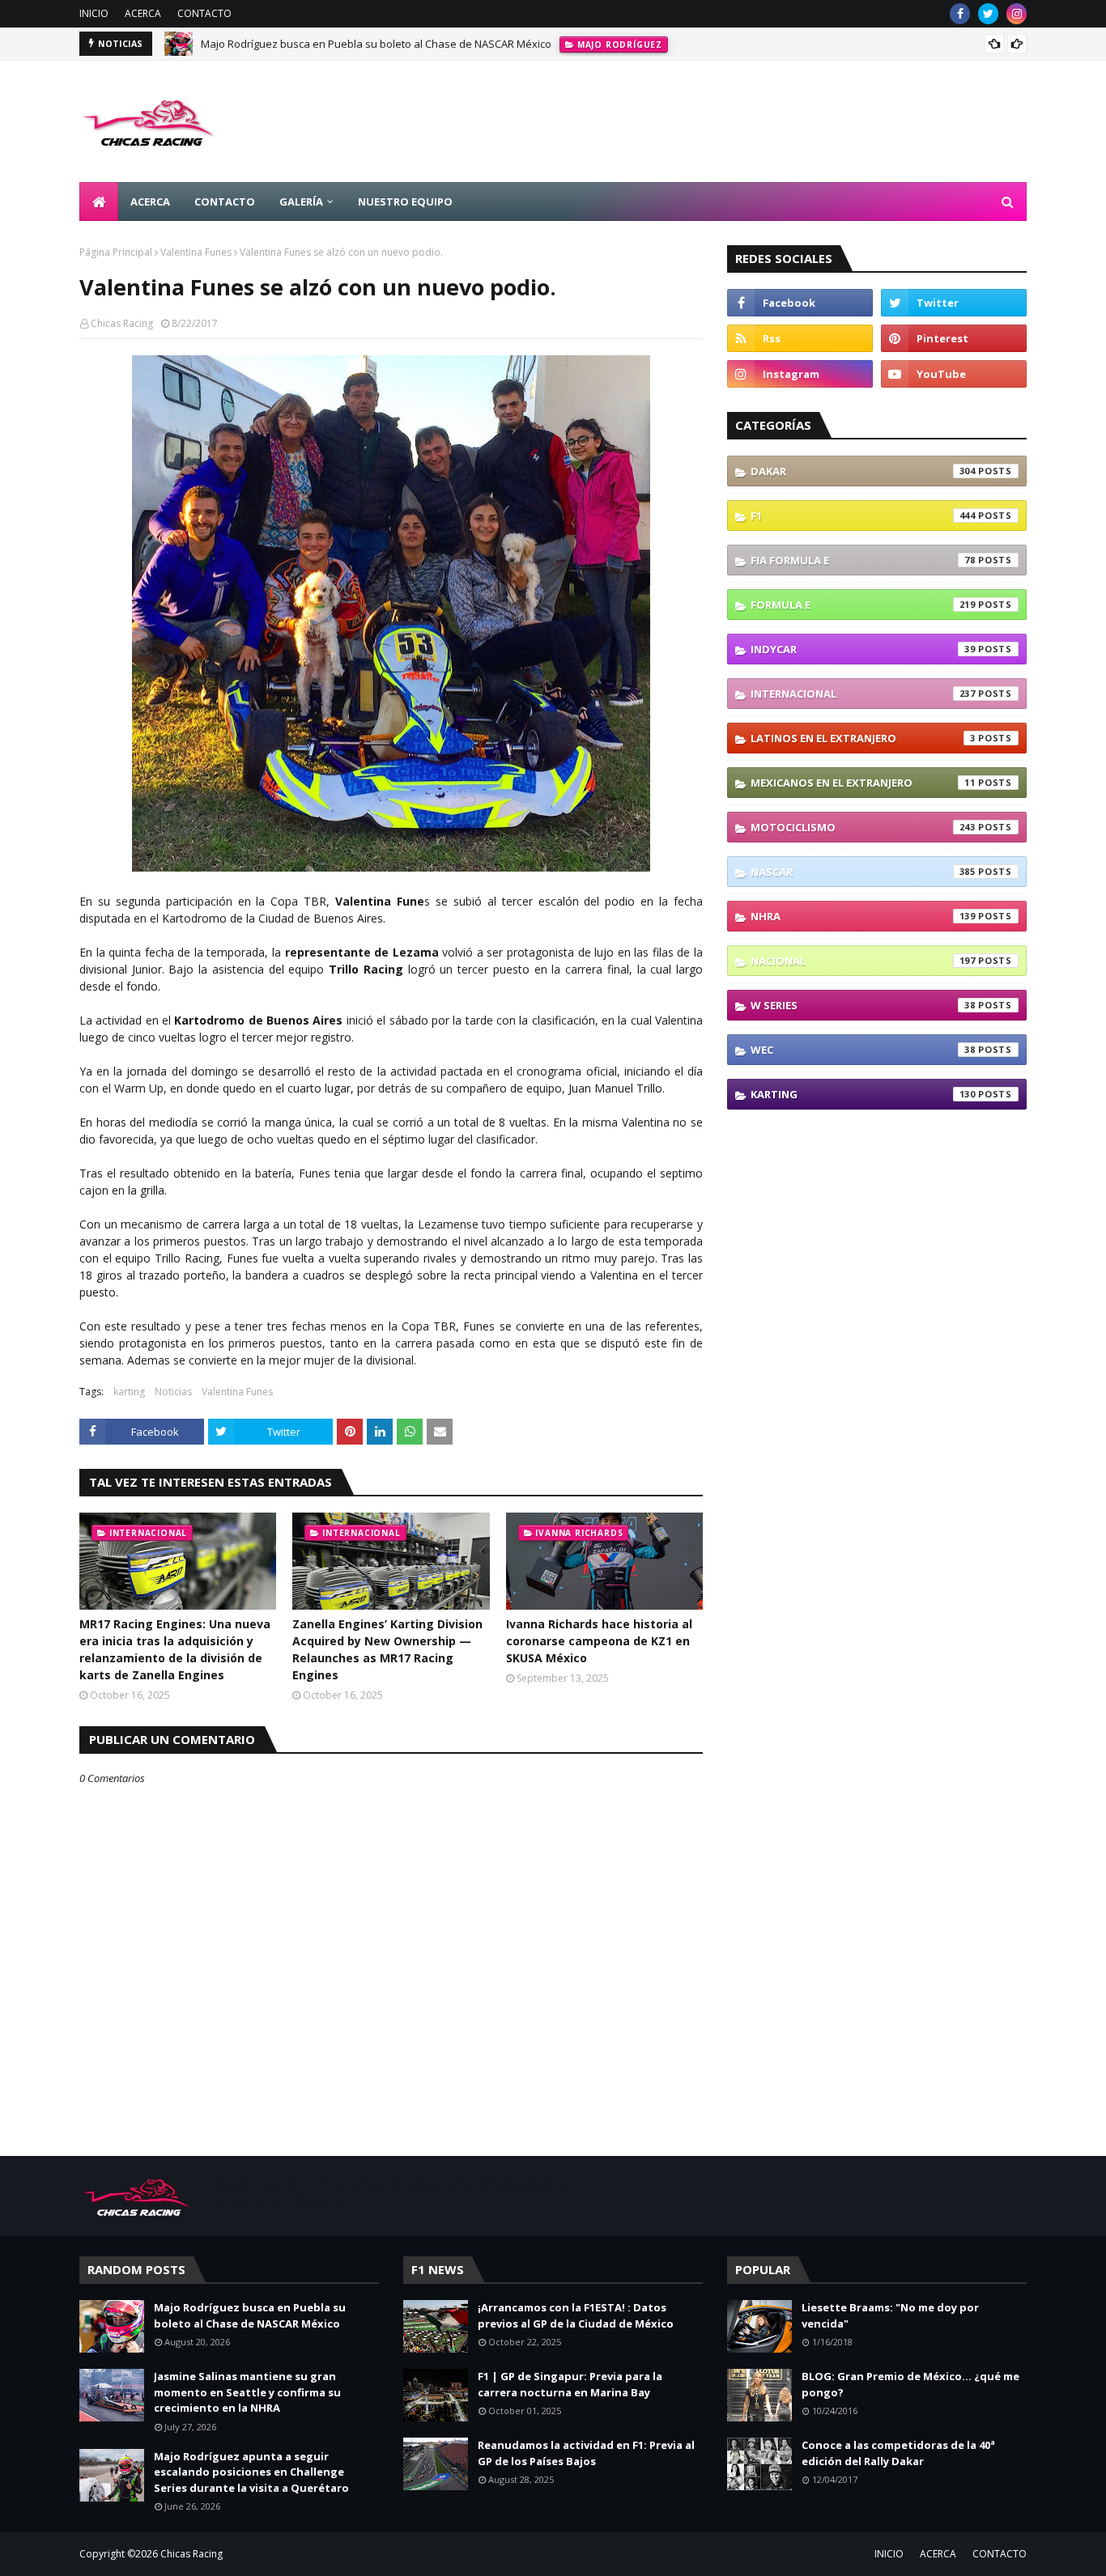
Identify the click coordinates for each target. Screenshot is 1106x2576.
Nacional (863, 961)
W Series (863, 1005)
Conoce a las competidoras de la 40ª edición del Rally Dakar (898, 2453)
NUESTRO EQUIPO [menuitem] (405, 202)
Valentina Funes (196, 252)
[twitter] (988, 14)
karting (129, 1392)
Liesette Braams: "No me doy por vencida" (890, 2315)
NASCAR (863, 872)
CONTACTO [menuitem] (225, 202)
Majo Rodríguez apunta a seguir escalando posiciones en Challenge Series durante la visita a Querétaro (251, 2472)
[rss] (800, 338)
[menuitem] (99, 202)
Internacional (863, 694)
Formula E (863, 605)
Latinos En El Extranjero (863, 738)
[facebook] (960, 14)
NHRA (863, 916)
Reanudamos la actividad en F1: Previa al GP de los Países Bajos (586, 2453)
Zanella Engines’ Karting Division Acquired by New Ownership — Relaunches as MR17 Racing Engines (387, 1649)
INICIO (94, 13)
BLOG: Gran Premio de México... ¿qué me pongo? (910, 2384)
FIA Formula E (863, 560)
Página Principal (116, 252)
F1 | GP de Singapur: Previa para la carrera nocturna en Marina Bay (570, 2384)
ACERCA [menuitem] (150, 202)
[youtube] (954, 374)
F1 (863, 516)
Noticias (173, 1392)
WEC (863, 1050)
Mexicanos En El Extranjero (863, 783)
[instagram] (1017, 14)
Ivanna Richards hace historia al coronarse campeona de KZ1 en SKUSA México (599, 1641)
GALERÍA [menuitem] (301, 202)
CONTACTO (204, 13)
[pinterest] (954, 338)
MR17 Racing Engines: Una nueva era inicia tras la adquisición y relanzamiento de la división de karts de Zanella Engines (175, 1649)
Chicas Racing (122, 323)
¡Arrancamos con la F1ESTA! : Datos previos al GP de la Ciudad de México (576, 2315)
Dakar (863, 471)
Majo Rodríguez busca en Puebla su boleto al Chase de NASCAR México (376, 44)
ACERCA (143, 13)
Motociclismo (863, 827)
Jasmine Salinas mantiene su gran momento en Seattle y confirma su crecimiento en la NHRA (247, 2392)
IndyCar (863, 649)
